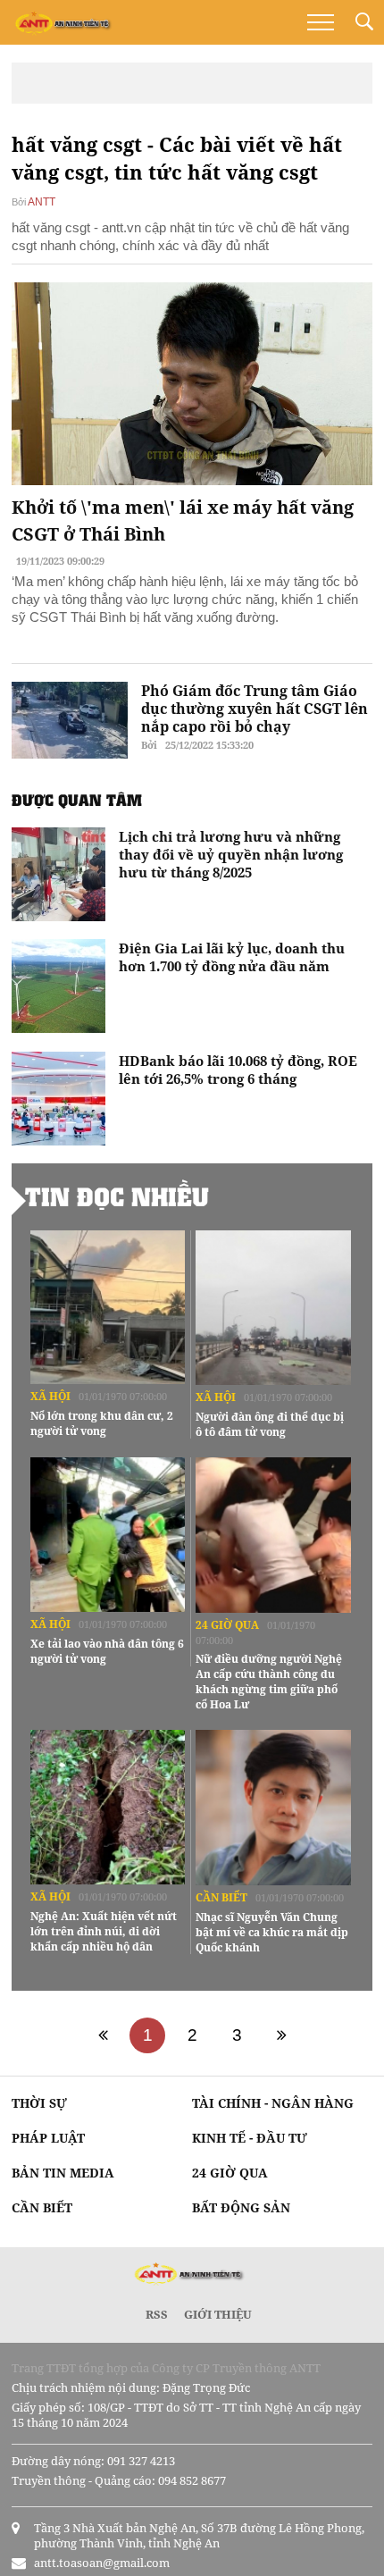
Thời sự (39, 2103)
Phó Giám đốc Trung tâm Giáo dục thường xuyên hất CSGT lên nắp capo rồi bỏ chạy (255, 709)
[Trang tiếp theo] (281, 2035)
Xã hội (50, 1396)
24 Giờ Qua (227, 1625)
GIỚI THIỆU (218, 2314)
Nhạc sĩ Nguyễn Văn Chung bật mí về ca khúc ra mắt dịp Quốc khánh (272, 1932)
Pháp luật (48, 2138)
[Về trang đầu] (103, 2035)
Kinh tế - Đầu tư (250, 2138)
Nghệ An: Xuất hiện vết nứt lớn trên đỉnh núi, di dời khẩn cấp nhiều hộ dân (104, 1931)
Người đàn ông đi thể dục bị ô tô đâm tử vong (270, 1424)
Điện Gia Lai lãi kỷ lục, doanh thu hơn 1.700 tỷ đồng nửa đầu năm (232, 957)
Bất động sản (241, 2207)
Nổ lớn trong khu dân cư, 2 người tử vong (102, 1423)
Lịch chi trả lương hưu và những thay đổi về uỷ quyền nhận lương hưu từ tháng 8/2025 (231, 854)
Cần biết (221, 1897)
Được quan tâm (77, 800)
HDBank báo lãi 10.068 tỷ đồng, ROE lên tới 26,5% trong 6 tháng (238, 1070)
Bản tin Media (63, 2173)
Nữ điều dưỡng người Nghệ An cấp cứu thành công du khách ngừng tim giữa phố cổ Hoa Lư (269, 1682)
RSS (157, 2314)
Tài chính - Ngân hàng (273, 2103)
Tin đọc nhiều (117, 1196)
